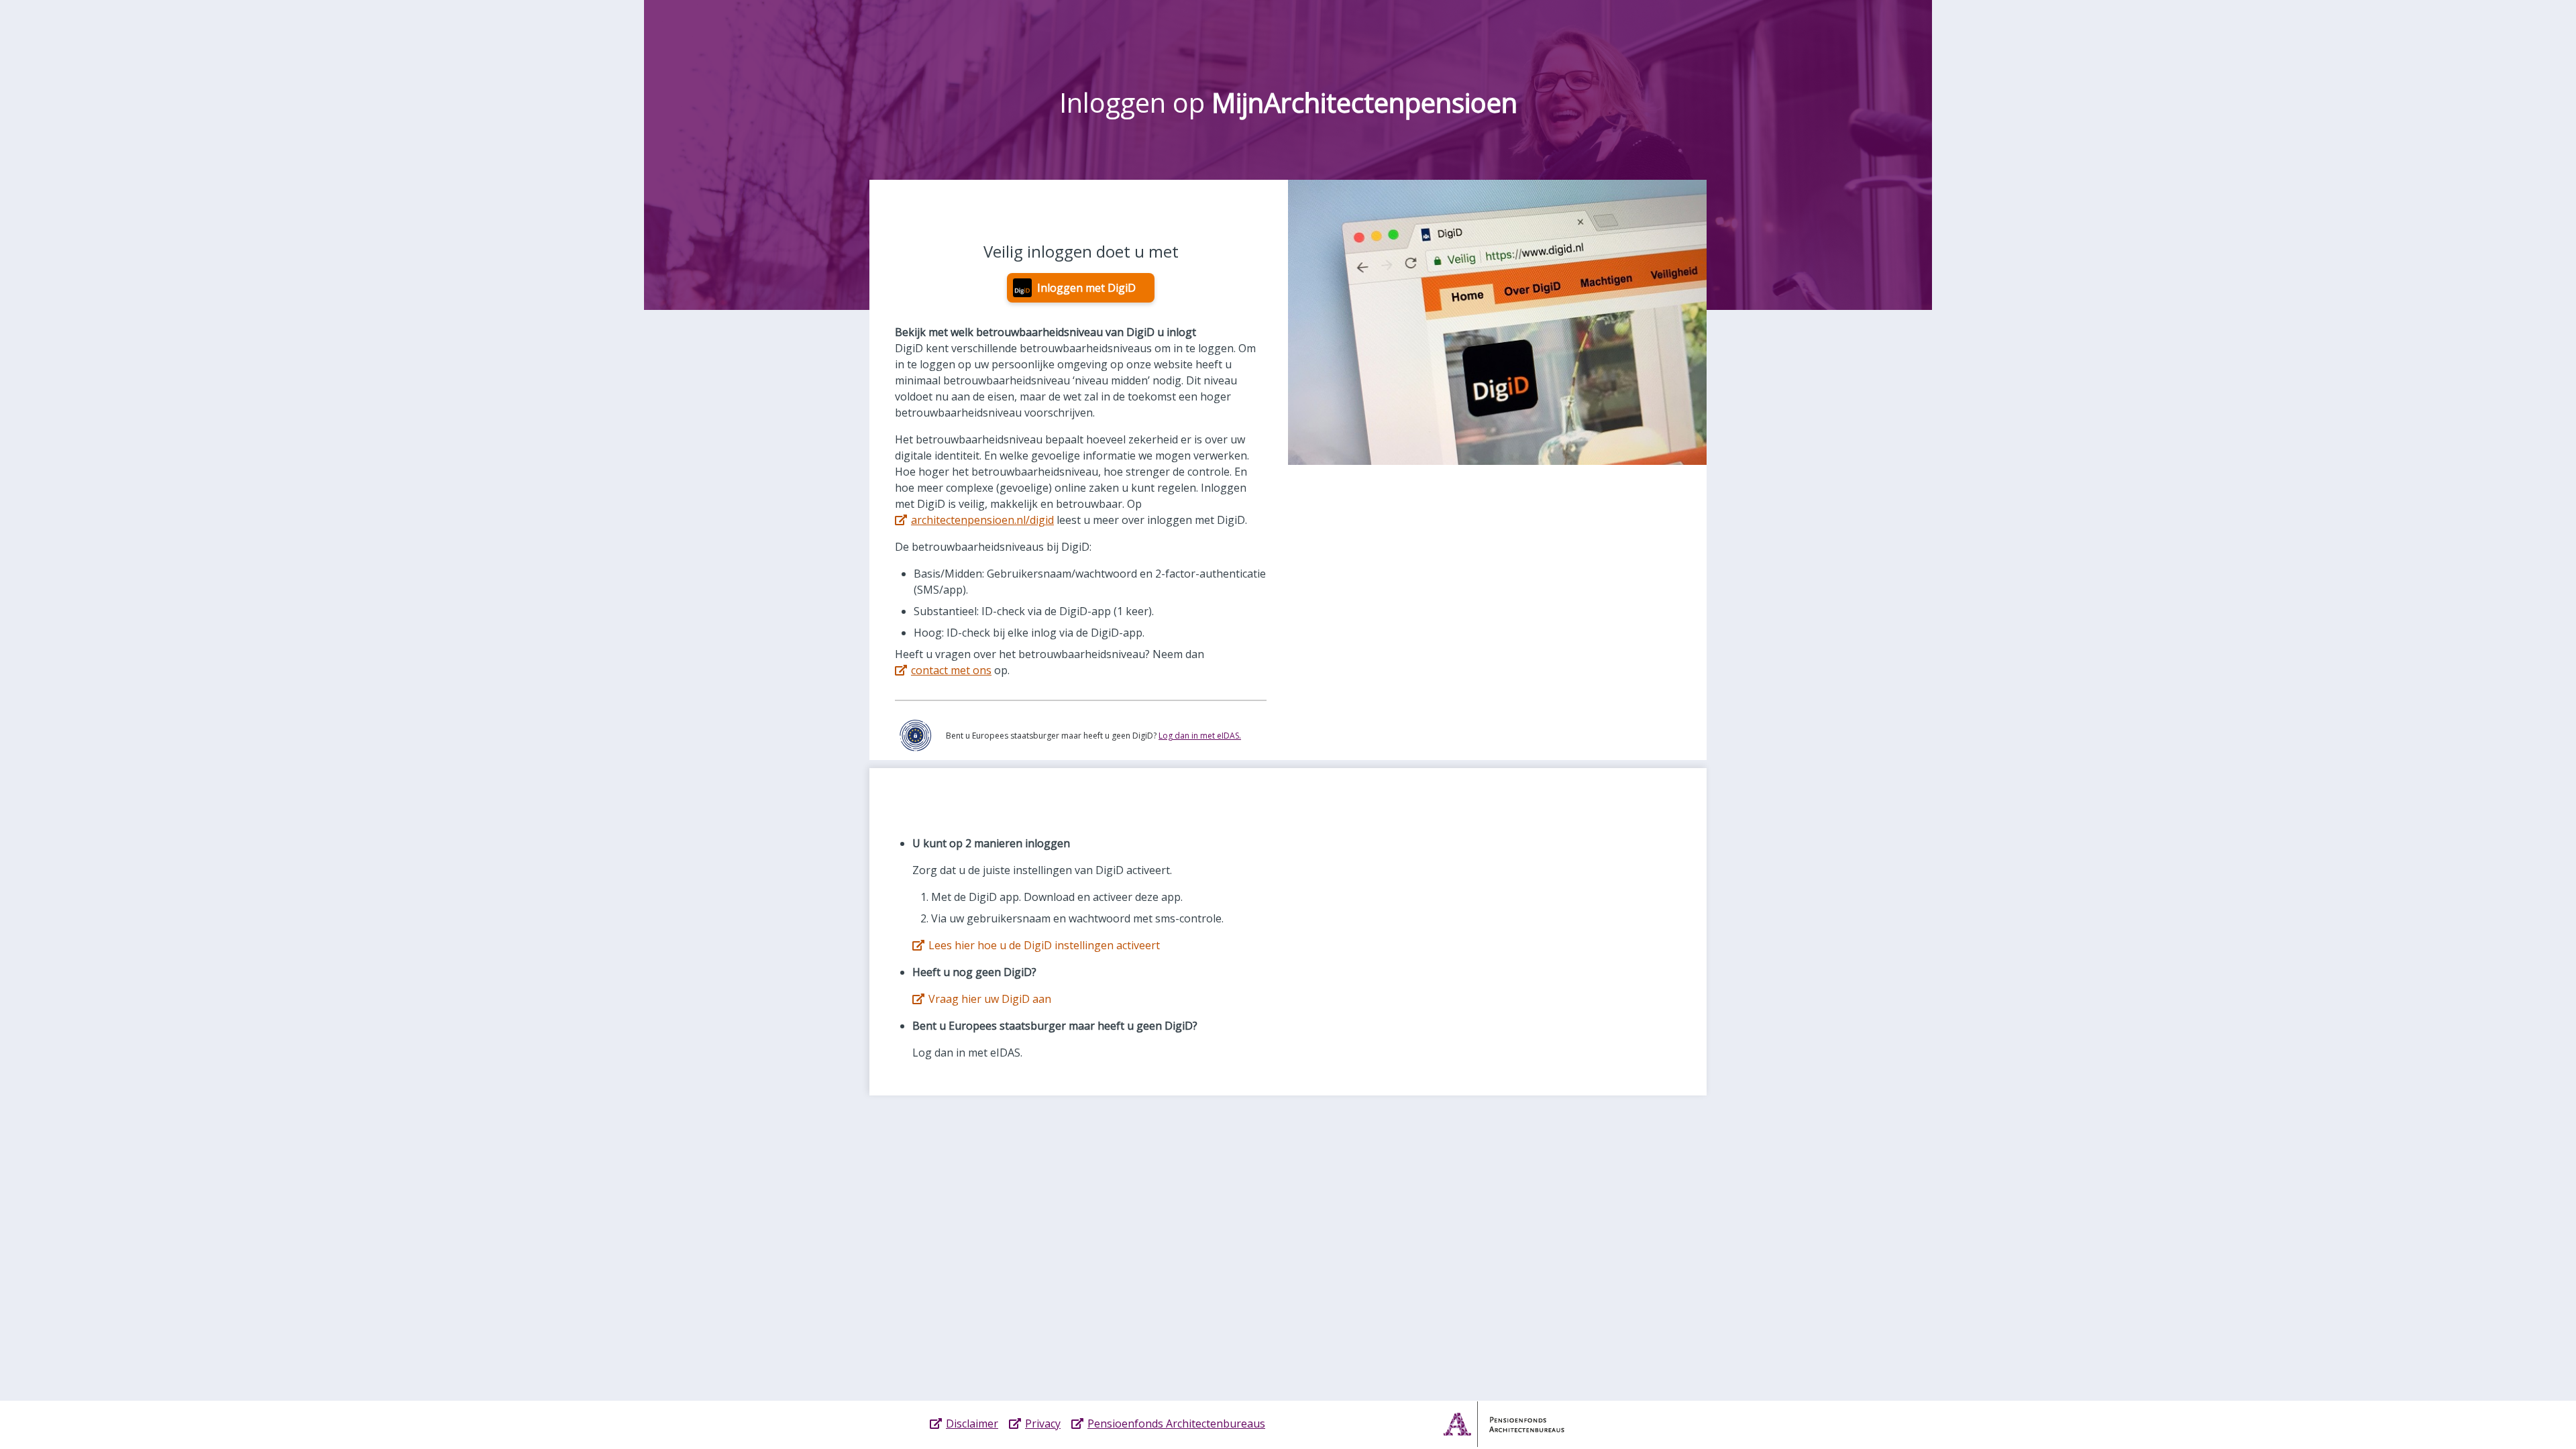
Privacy (1043, 1424)
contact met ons (951, 670)
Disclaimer (972, 1424)
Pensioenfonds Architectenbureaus (1176, 1424)
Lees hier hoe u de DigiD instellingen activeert (1044, 945)
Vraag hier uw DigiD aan (990, 999)
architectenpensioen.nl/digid (982, 520)
